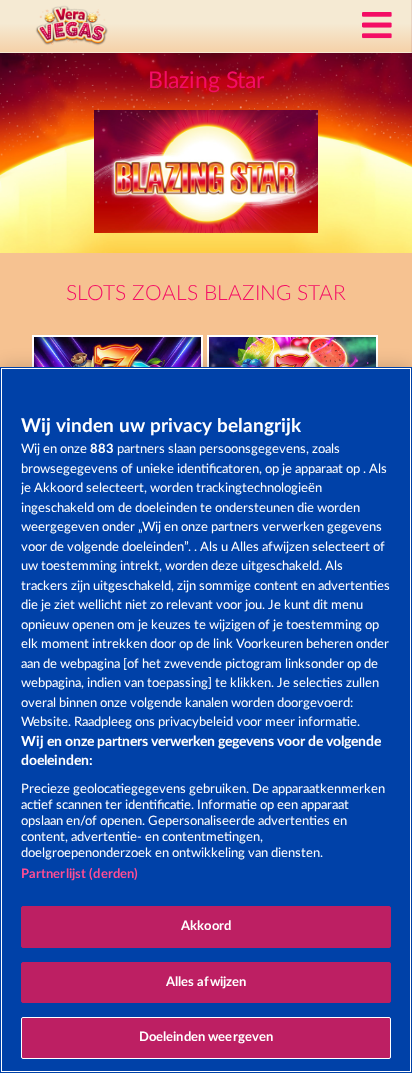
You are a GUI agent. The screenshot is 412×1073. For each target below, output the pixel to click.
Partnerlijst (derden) (80, 874)
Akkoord (206, 926)
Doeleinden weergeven (206, 1037)
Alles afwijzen (206, 982)
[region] (206, 720)
